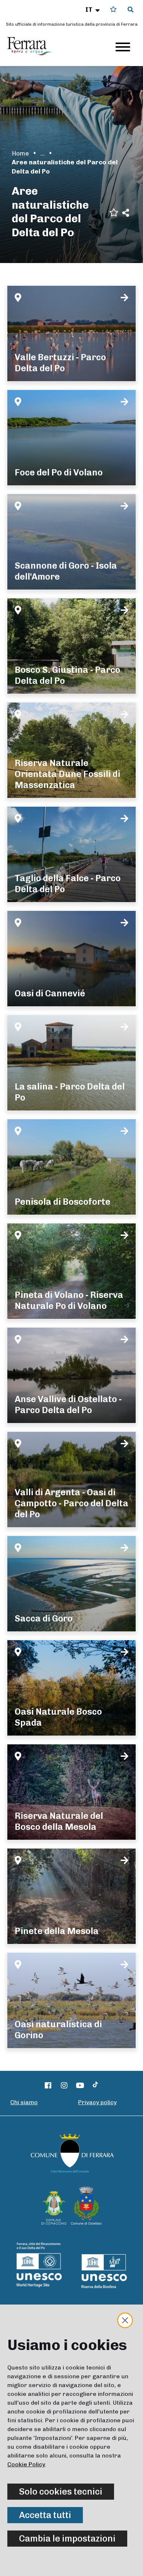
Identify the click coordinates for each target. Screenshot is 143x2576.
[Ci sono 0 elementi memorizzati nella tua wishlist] (113, 9)
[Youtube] (80, 2086)
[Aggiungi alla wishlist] (114, 212)
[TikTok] (95, 2086)
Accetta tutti (45, 2515)
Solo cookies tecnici (61, 2491)
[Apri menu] (123, 47)
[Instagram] (64, 2086)
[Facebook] (48, 2086)
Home (20, 153)
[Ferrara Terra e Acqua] (33, 46)
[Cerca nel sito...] (131, 10)
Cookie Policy (26, 2464)
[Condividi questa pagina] (126, 213)
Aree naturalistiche (43, 153)
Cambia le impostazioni (67, 2538)
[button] (93, 10)
